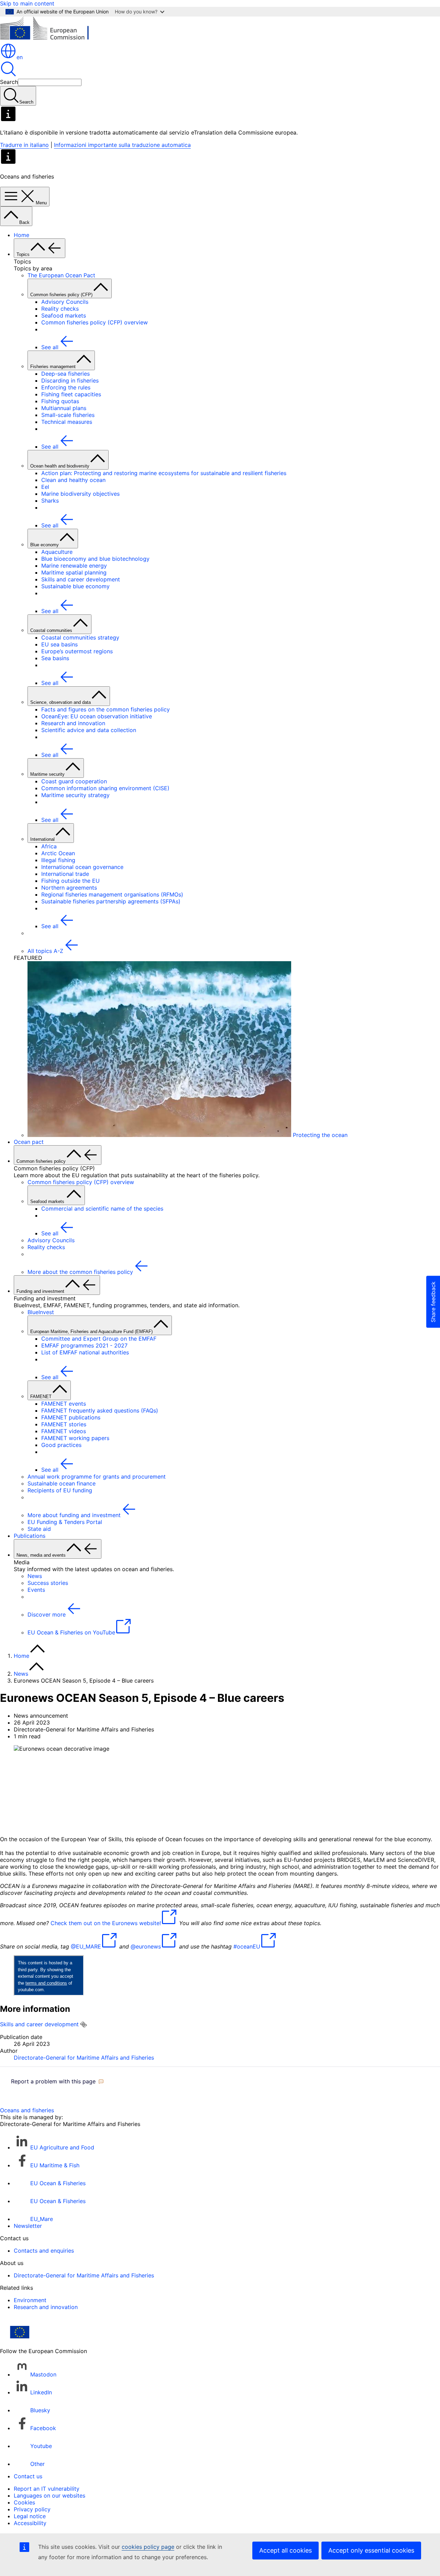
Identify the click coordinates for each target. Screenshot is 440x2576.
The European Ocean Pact (61, 275)
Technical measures (67, 422)
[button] (57, 2081)
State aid (39, 1529)
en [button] (20, 57)
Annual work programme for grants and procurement (97, 1477)
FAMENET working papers (75, 1438)
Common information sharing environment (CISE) (105, 788)
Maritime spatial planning (74, 572)
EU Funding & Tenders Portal (65, 1522)
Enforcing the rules (66, 387)
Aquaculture (57, 552)
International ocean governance (82, 867)
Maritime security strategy (75, 795)
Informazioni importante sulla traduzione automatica (122, 145)
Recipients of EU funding (60, 1490)
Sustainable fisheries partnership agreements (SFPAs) (111, 901)
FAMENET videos (64, 1431)
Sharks (50, 501)
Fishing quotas (60, 401)
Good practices (61, 1445)
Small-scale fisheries (68, 415)
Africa (49, 846)
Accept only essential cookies (371, 2550)
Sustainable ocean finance (62, 1483)
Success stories (48, 1583)
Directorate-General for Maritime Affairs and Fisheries (84, 2058)
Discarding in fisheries (70, 380)
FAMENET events (64, 1404)
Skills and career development (81, 579)
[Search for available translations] (84, 2025)
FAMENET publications (71, 1417)
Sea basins (55, 658)
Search (9, 82)
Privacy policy (32, 2509)
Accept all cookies (285, 2550)
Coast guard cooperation (74, 781)
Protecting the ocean (319, 1135)
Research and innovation (73, 723)
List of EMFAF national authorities (85, 1352)
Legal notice (30, 2516)
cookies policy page (148, 2547)
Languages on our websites (49, 2495)
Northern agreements (69, 888)
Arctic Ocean (58, 853)
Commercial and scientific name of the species (102, 1209)
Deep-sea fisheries (65, 374)
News (35, 1576)
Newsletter (28, 2226)
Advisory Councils (65, 302)
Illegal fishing (58, 860)
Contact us (28, 2476)
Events (36, 1590)
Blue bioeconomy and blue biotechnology (95, 559)
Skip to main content (27, 3)
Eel (45, 487)
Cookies (24, 2502)
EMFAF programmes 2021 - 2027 (84, 1345)
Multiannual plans (64, 408)
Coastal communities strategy (80, 637)
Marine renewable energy (74, 566)
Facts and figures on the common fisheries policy (106, 709)
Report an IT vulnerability (47, 2489)
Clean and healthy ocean (73, 480)
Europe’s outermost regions (77, 651)
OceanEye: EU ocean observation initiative (97, 716)
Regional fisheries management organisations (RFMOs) (112, 894)
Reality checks (60, 309)
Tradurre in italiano (24, 145)
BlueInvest (41, 1312)
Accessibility (30, 2523)
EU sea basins (59, 644)
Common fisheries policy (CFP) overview (95, 322)
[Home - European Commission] (50, 39)
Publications (30, 1536)
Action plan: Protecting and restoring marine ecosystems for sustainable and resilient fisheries (164, 473)
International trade (65, 874)
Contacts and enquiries (44, 2251)
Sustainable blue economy (75, 586)
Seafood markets (64, 315)
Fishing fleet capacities (71, 394)
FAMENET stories (64, 1424)
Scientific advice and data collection (89, 730)
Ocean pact (29, 1142)
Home (21, 235)
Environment (30, 2300)
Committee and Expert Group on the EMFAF (99, 1339)
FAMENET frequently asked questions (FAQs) (100, 1410)
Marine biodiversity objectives (80, 494)
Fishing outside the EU (70, 881)
